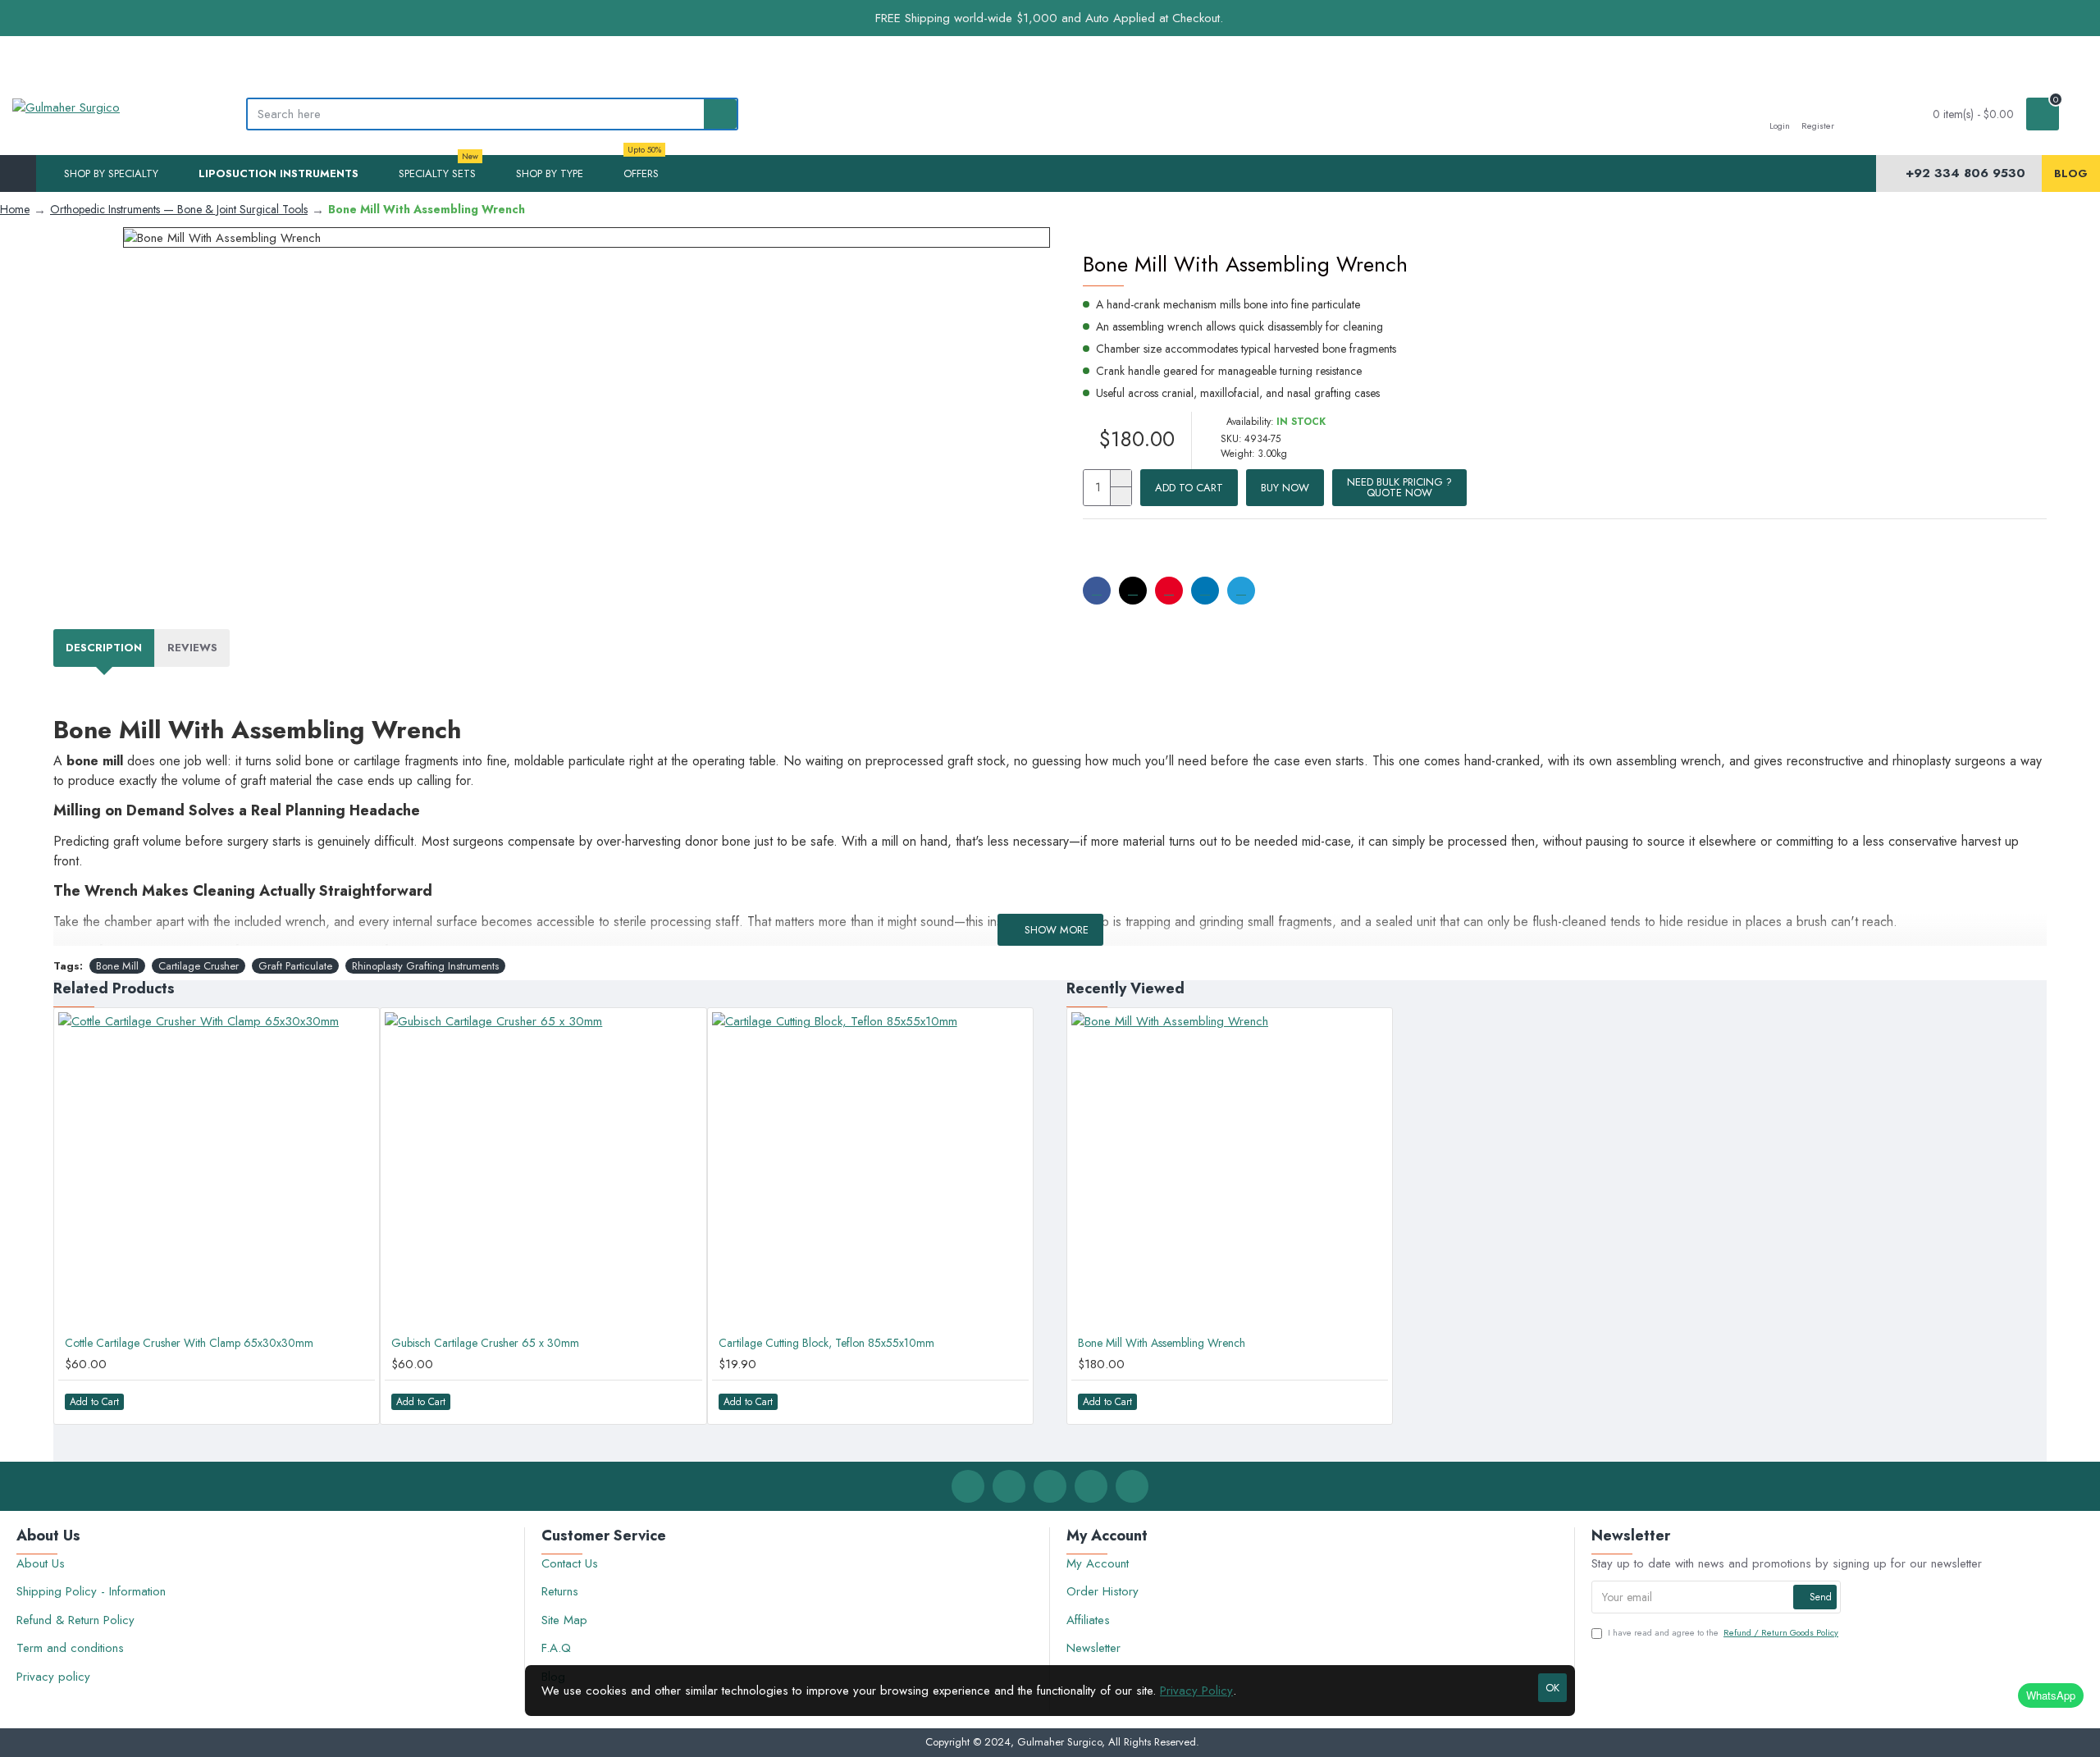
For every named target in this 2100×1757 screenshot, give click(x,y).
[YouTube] (1132, 1486)
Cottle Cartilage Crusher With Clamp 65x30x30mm (189, 1343)
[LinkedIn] (1091, 1486)
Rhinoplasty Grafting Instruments (425, 966)
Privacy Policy (1196, 1691)
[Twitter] (1009, 1486)
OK (1552, 1688)
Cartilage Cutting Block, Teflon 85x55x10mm (826, 1343)
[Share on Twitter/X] (1133, 591)
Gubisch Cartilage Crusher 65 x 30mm (485, 1343)
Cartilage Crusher (199, 966)
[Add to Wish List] (321, 1401)
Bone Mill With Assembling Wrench (1162, 1343)
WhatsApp (2051, 1695)
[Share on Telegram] (1241, 591)
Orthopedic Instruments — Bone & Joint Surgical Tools (179, 209)
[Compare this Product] (354, 1401)
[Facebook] (968, 1486)
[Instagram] (1050, 1486)
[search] (720, 114)
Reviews (192, 648)
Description (104, 648)
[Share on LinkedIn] (1205, 591)
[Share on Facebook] (1097, 591)
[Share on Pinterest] (1169, 591)
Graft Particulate (295, 966)
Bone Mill (117, 966)
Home (15, 209)
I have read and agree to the (1723, 1632)
